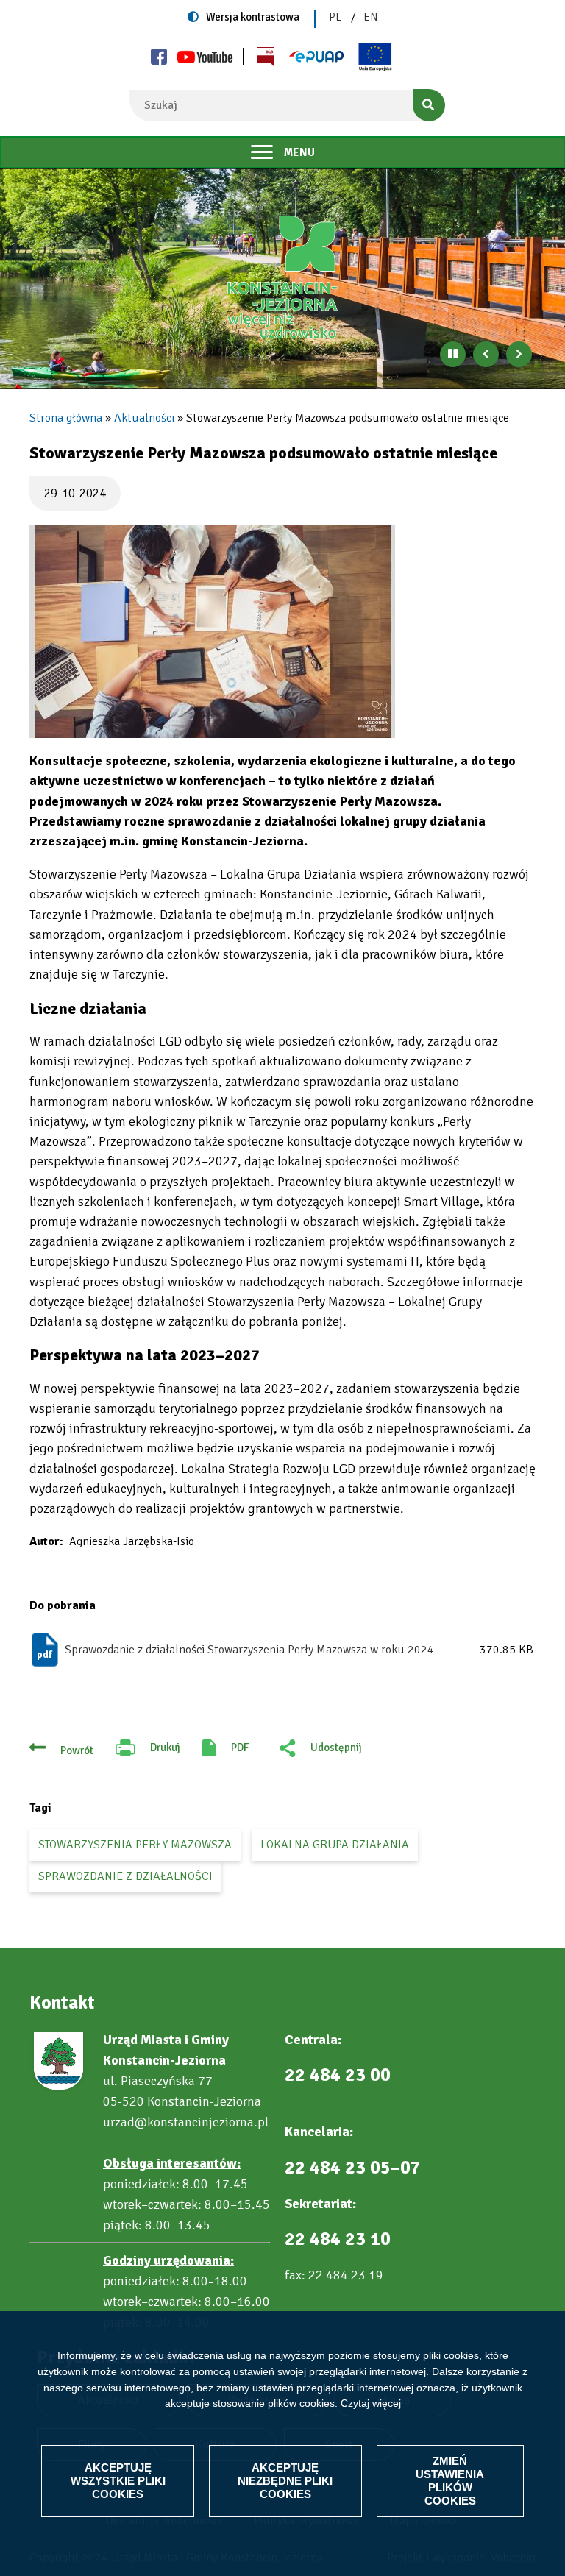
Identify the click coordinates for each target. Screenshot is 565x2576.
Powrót (77, 1750)
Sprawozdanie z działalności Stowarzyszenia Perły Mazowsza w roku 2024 (249, 1650)
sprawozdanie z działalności (125, 1876)
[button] (212, 632)
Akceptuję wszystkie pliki (118, 2481)
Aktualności (144, 418)
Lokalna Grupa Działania (335, 1845)
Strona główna (66, 418)
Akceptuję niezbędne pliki (285, 2481)
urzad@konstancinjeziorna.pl (186, 2122)
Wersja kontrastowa (253, 17)
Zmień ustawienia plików (450, 2481)
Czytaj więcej (371, 2403)
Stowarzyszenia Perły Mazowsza (135, 1845)
